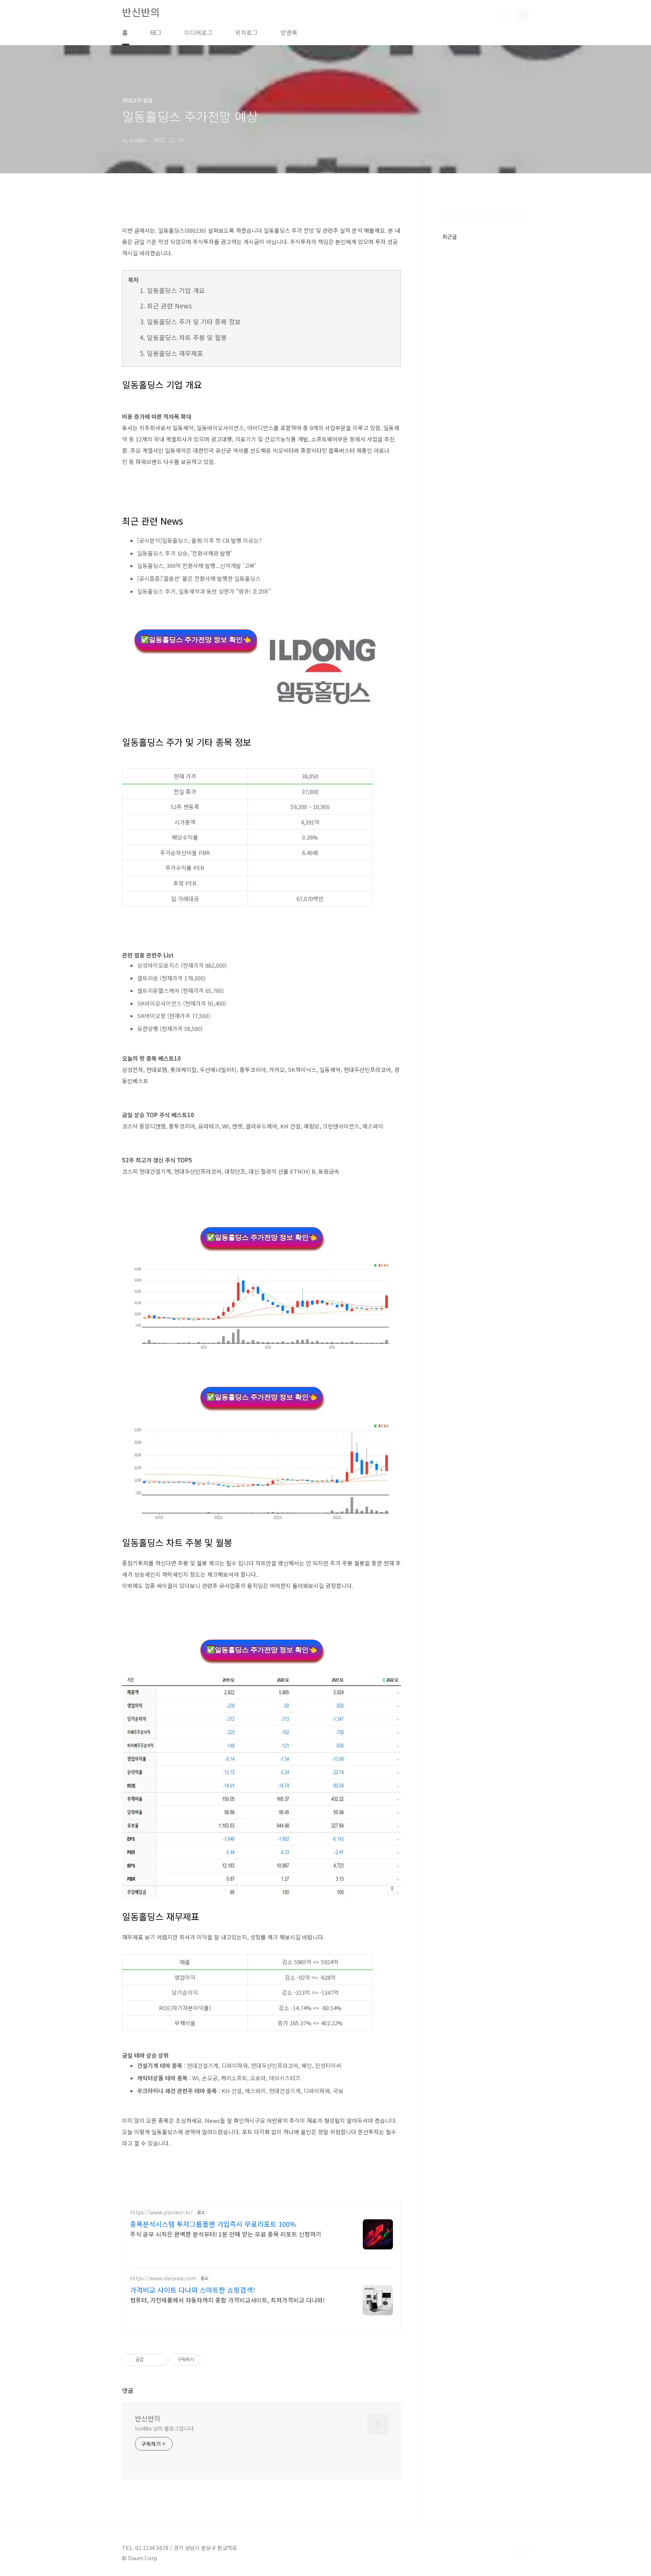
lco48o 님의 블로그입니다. (165, 2428)
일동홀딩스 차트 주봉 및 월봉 (187, 337)
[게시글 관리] (160, 2360)
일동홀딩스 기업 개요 (176, 290)
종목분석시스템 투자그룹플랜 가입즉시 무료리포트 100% (213, 2224)
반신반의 (141, 12)
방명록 (289, 32)
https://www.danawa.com (163, 2278)
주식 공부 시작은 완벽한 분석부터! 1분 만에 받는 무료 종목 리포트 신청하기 (226, 2234)
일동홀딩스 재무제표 (175, 353)
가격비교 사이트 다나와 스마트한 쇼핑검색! (193, 2290)
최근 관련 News (169, 306)
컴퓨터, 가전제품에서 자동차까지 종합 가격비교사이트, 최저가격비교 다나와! (227, 2300)
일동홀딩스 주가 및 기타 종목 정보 (194, 321)
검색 (506, 15)
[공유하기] (151, 2360)
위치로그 (246, 32)
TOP (523, 2551)
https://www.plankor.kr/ (161, 2212)
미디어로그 (198, 32)
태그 (156, 32)
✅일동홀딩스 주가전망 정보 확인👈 (196, 640)
